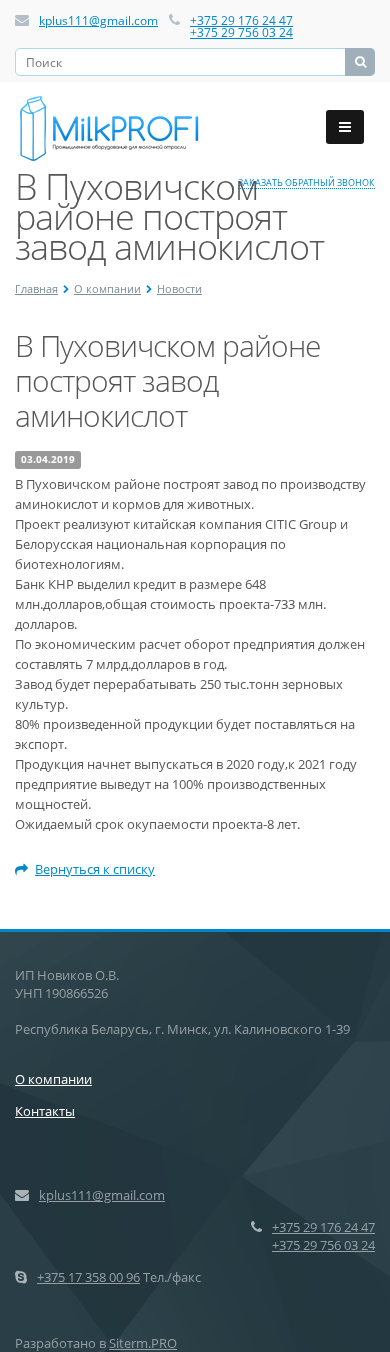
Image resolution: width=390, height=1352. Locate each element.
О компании (107, 288)
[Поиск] (360, 62)
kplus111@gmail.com (98, 20)
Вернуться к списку (95, 869)
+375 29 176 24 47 (241, 20)
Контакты (45, 1111)
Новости (179, 288)
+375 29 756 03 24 (241, 32)
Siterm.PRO (143, 1343)
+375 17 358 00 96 (88, 1277)
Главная (36, 288)
